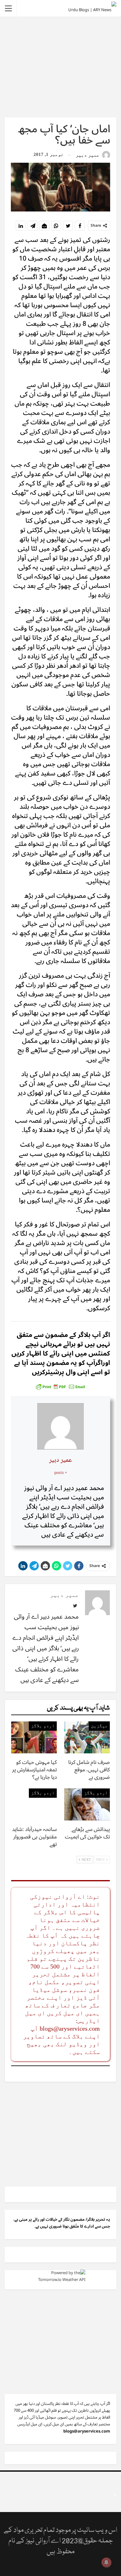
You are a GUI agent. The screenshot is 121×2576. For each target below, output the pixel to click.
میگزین (99, 1726)
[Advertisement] (60, 67)
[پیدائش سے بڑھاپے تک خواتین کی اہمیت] (87, 1804)
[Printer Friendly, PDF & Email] (60, 1386)
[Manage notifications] (106, 2562)
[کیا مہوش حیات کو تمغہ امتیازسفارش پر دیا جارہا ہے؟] (34, 1737)
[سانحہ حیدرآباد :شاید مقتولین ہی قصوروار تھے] (34, 1804)
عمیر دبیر (60, 1460)
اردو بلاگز (43, 1726)
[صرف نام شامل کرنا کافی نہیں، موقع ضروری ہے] (87, 1737)
